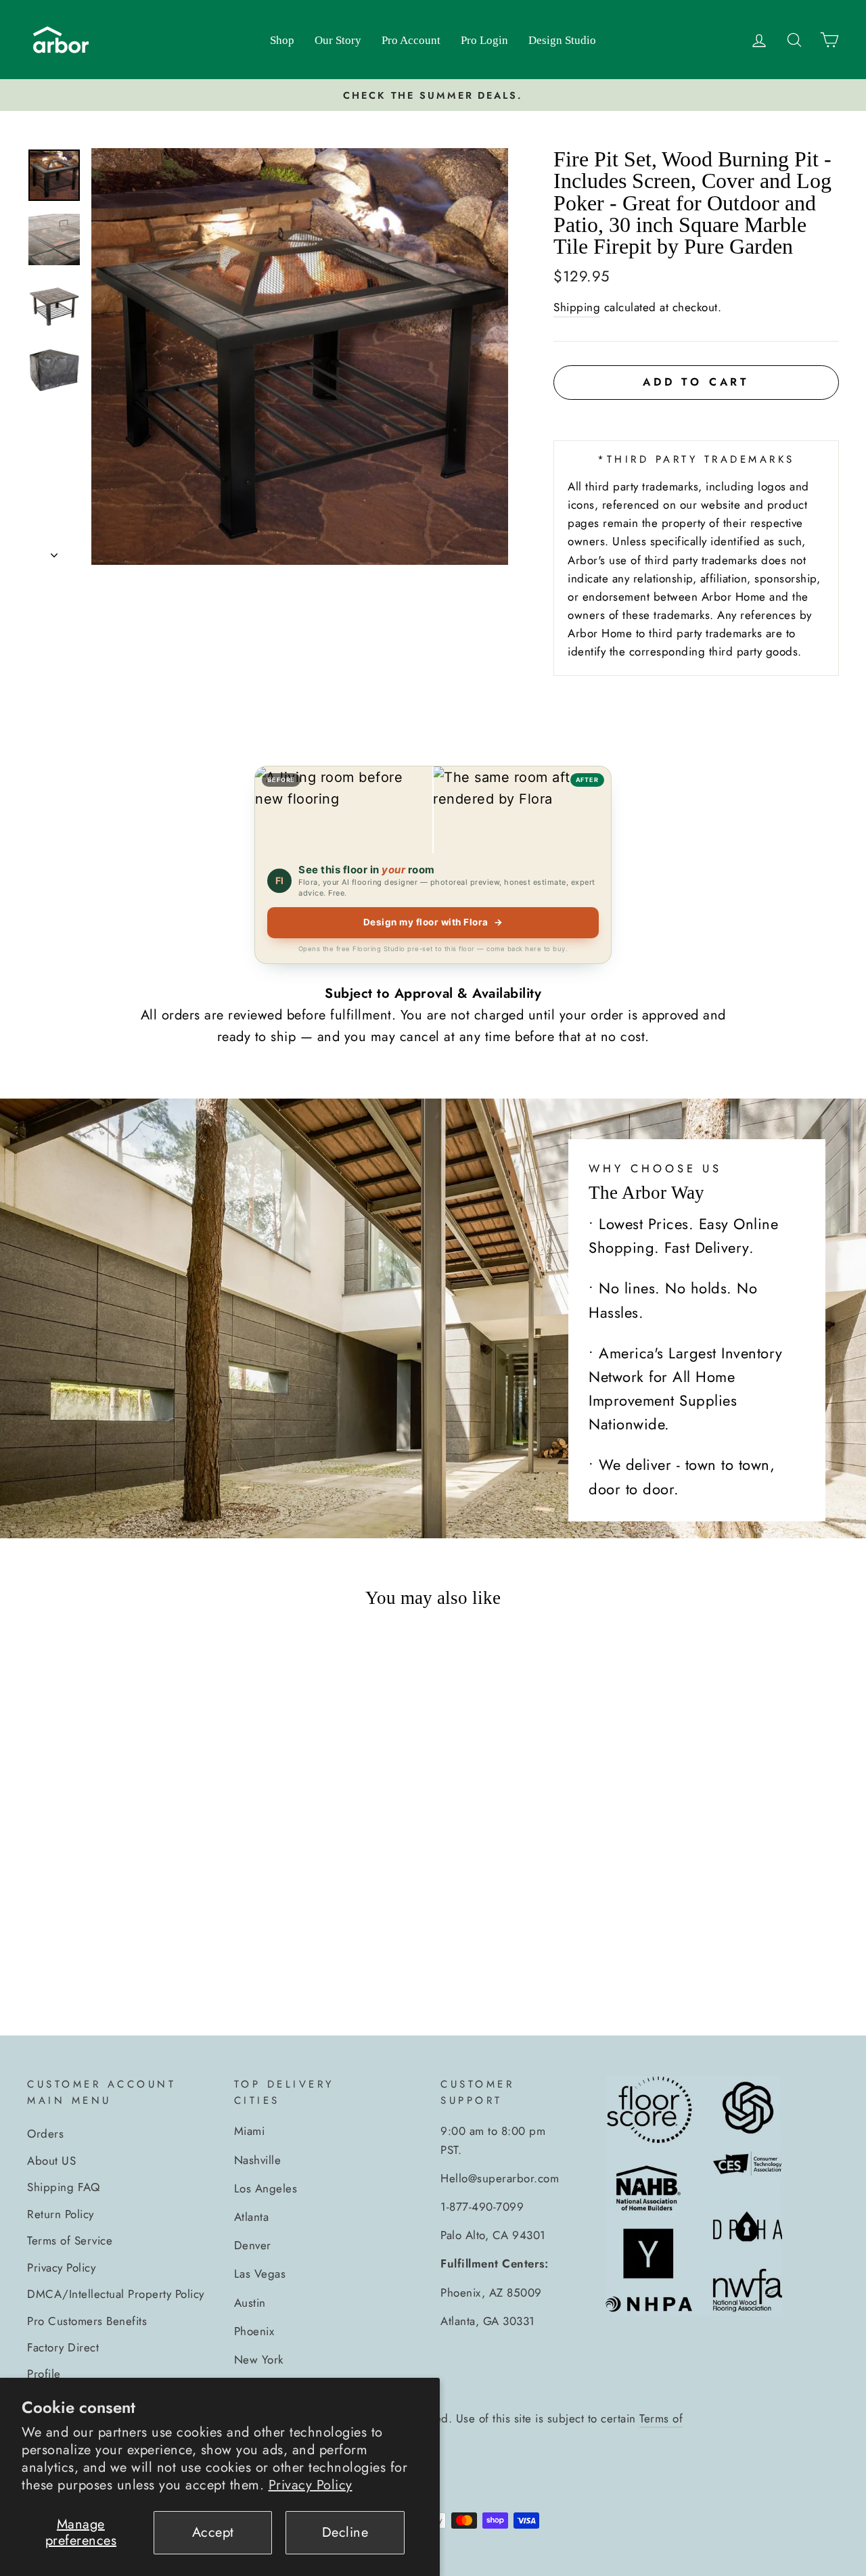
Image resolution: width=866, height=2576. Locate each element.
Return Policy (61, 2214)
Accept (213, 2532)
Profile (44, 2374)
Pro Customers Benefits (87, 2321)
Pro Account (411, 40)
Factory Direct (63, 2347)
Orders (45, 2134)
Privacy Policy (311, 2485)
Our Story (338, 40)
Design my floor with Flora (433, 922)
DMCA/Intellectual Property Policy (116, 2294)
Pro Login (484, 40)
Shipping (577, 307)
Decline (345, 2532)
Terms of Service (70, 2240)
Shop (282, 40)
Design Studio (562, 40)
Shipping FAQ (63, 2187)
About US (51, 2161)
